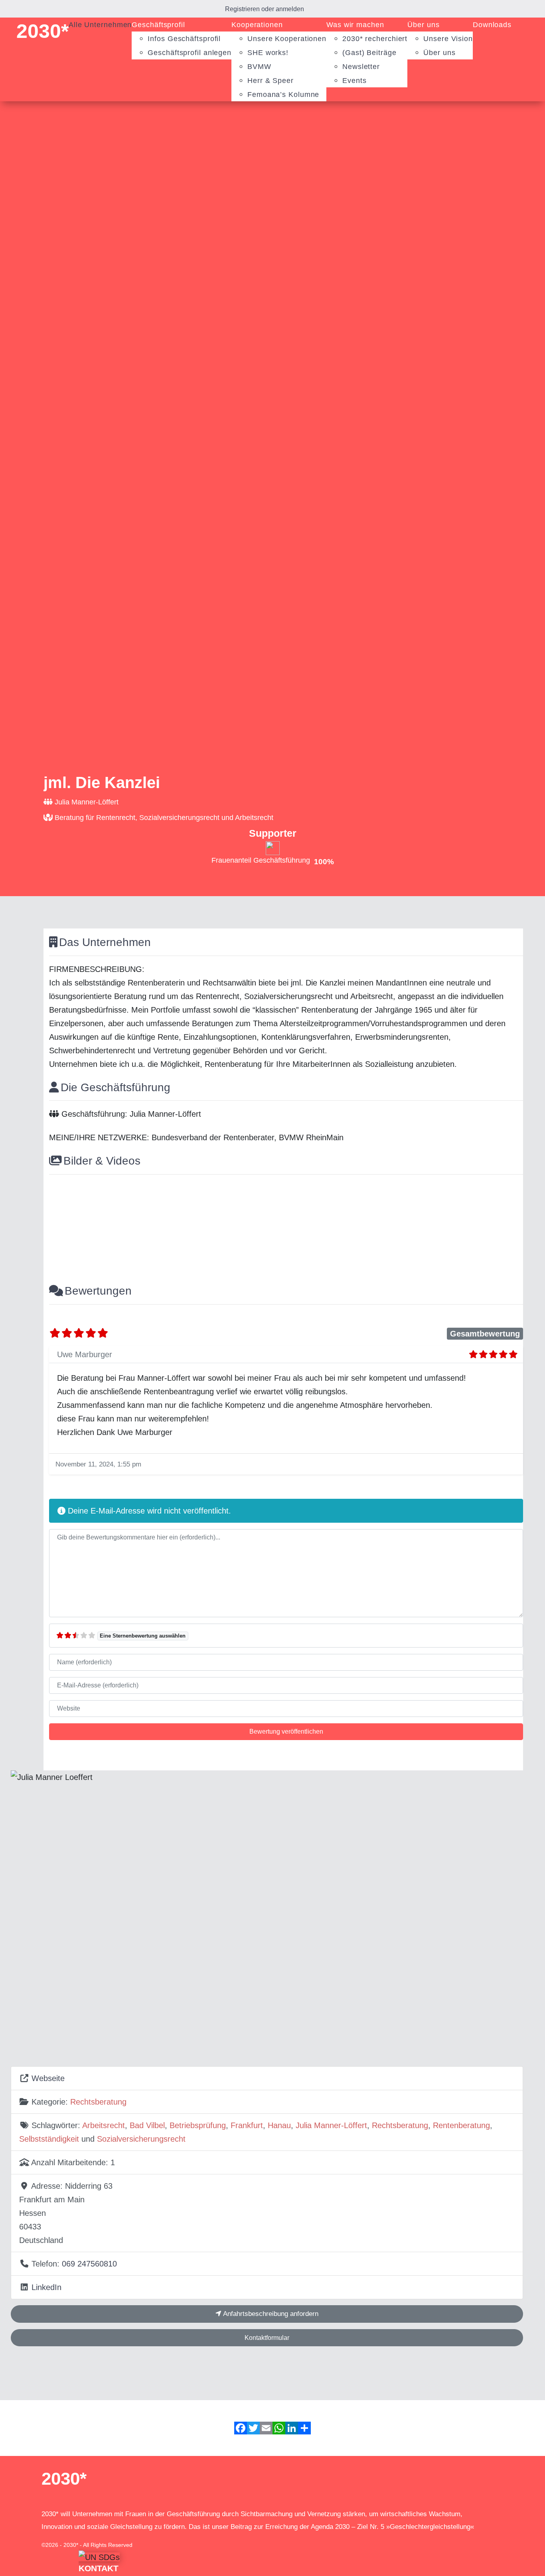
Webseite (48, 2078)
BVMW (259, 67)
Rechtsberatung (98, 2102)
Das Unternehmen (105, 942)
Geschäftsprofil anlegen (190, 53)
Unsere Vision (448, 39)
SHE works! (268, 53)
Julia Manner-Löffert (331, 2125)
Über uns (423, 25)
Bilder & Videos (102, 1161)
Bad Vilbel (147, 2125)
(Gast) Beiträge (369, 53)
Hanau (279, 2125)
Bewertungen (98, 1291)
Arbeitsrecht (104, 2125)
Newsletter (361, 67)
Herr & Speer (271, 81)
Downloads (492, 25)
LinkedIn (46, 2287)
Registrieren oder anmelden (265, 9)
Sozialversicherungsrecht (141, 2139)
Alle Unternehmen (100, 25)
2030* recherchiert (375, 39)
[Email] (266, 2428)
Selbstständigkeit (49, 2139)
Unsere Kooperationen (287, 39)
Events (354, 81)
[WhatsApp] (279, 2428)
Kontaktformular (267, 2338)
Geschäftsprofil (158, 25)
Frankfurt (247, 2125)
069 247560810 (89, 2264)
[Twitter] (253, 2428)
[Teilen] (304, 2428)
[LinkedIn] (292, 2428)
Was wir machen (355, 25)
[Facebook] (241, 2428)
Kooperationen (257, 25)
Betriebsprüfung (198, 2125)
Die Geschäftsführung (116, 1087)
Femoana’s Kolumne (283, 95)
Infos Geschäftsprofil (184, 39)
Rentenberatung (461, 2125)
